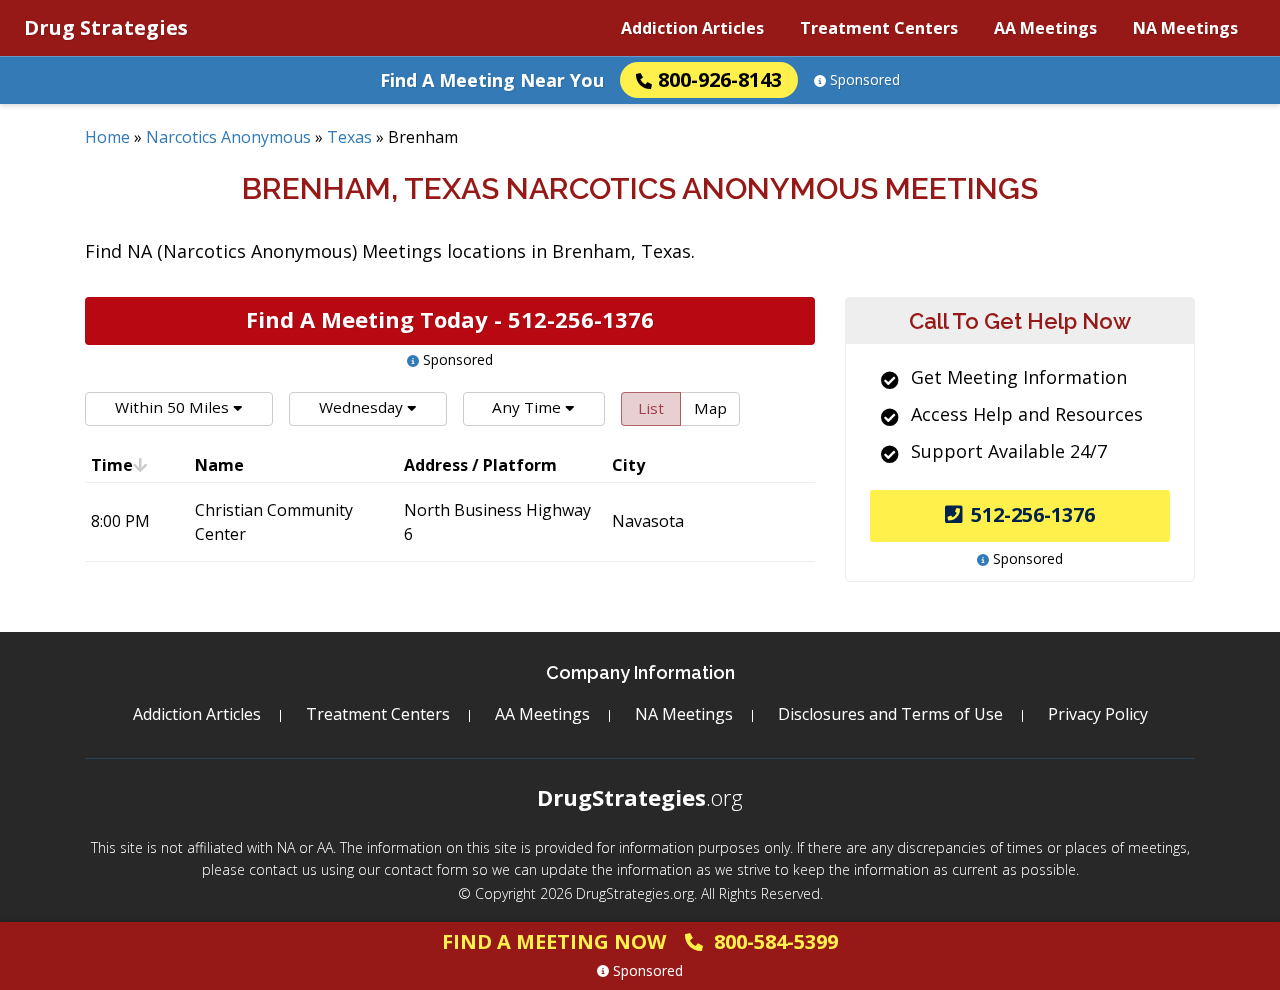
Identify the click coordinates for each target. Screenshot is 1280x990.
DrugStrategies (640, 797)
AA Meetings (1045, 28)
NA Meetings (1185, 28)
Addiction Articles (692, 28)
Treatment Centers (879, 28)
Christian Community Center (274, 522)
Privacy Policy (1098, 714)
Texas (349, 137)
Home (107, 137)
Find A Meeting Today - (450, 319)
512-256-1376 (1033, 514)
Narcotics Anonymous (228, 137)
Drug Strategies (106, 27)
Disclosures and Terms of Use (890, 714)
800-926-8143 (720, 79)
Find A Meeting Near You (492, 80)
